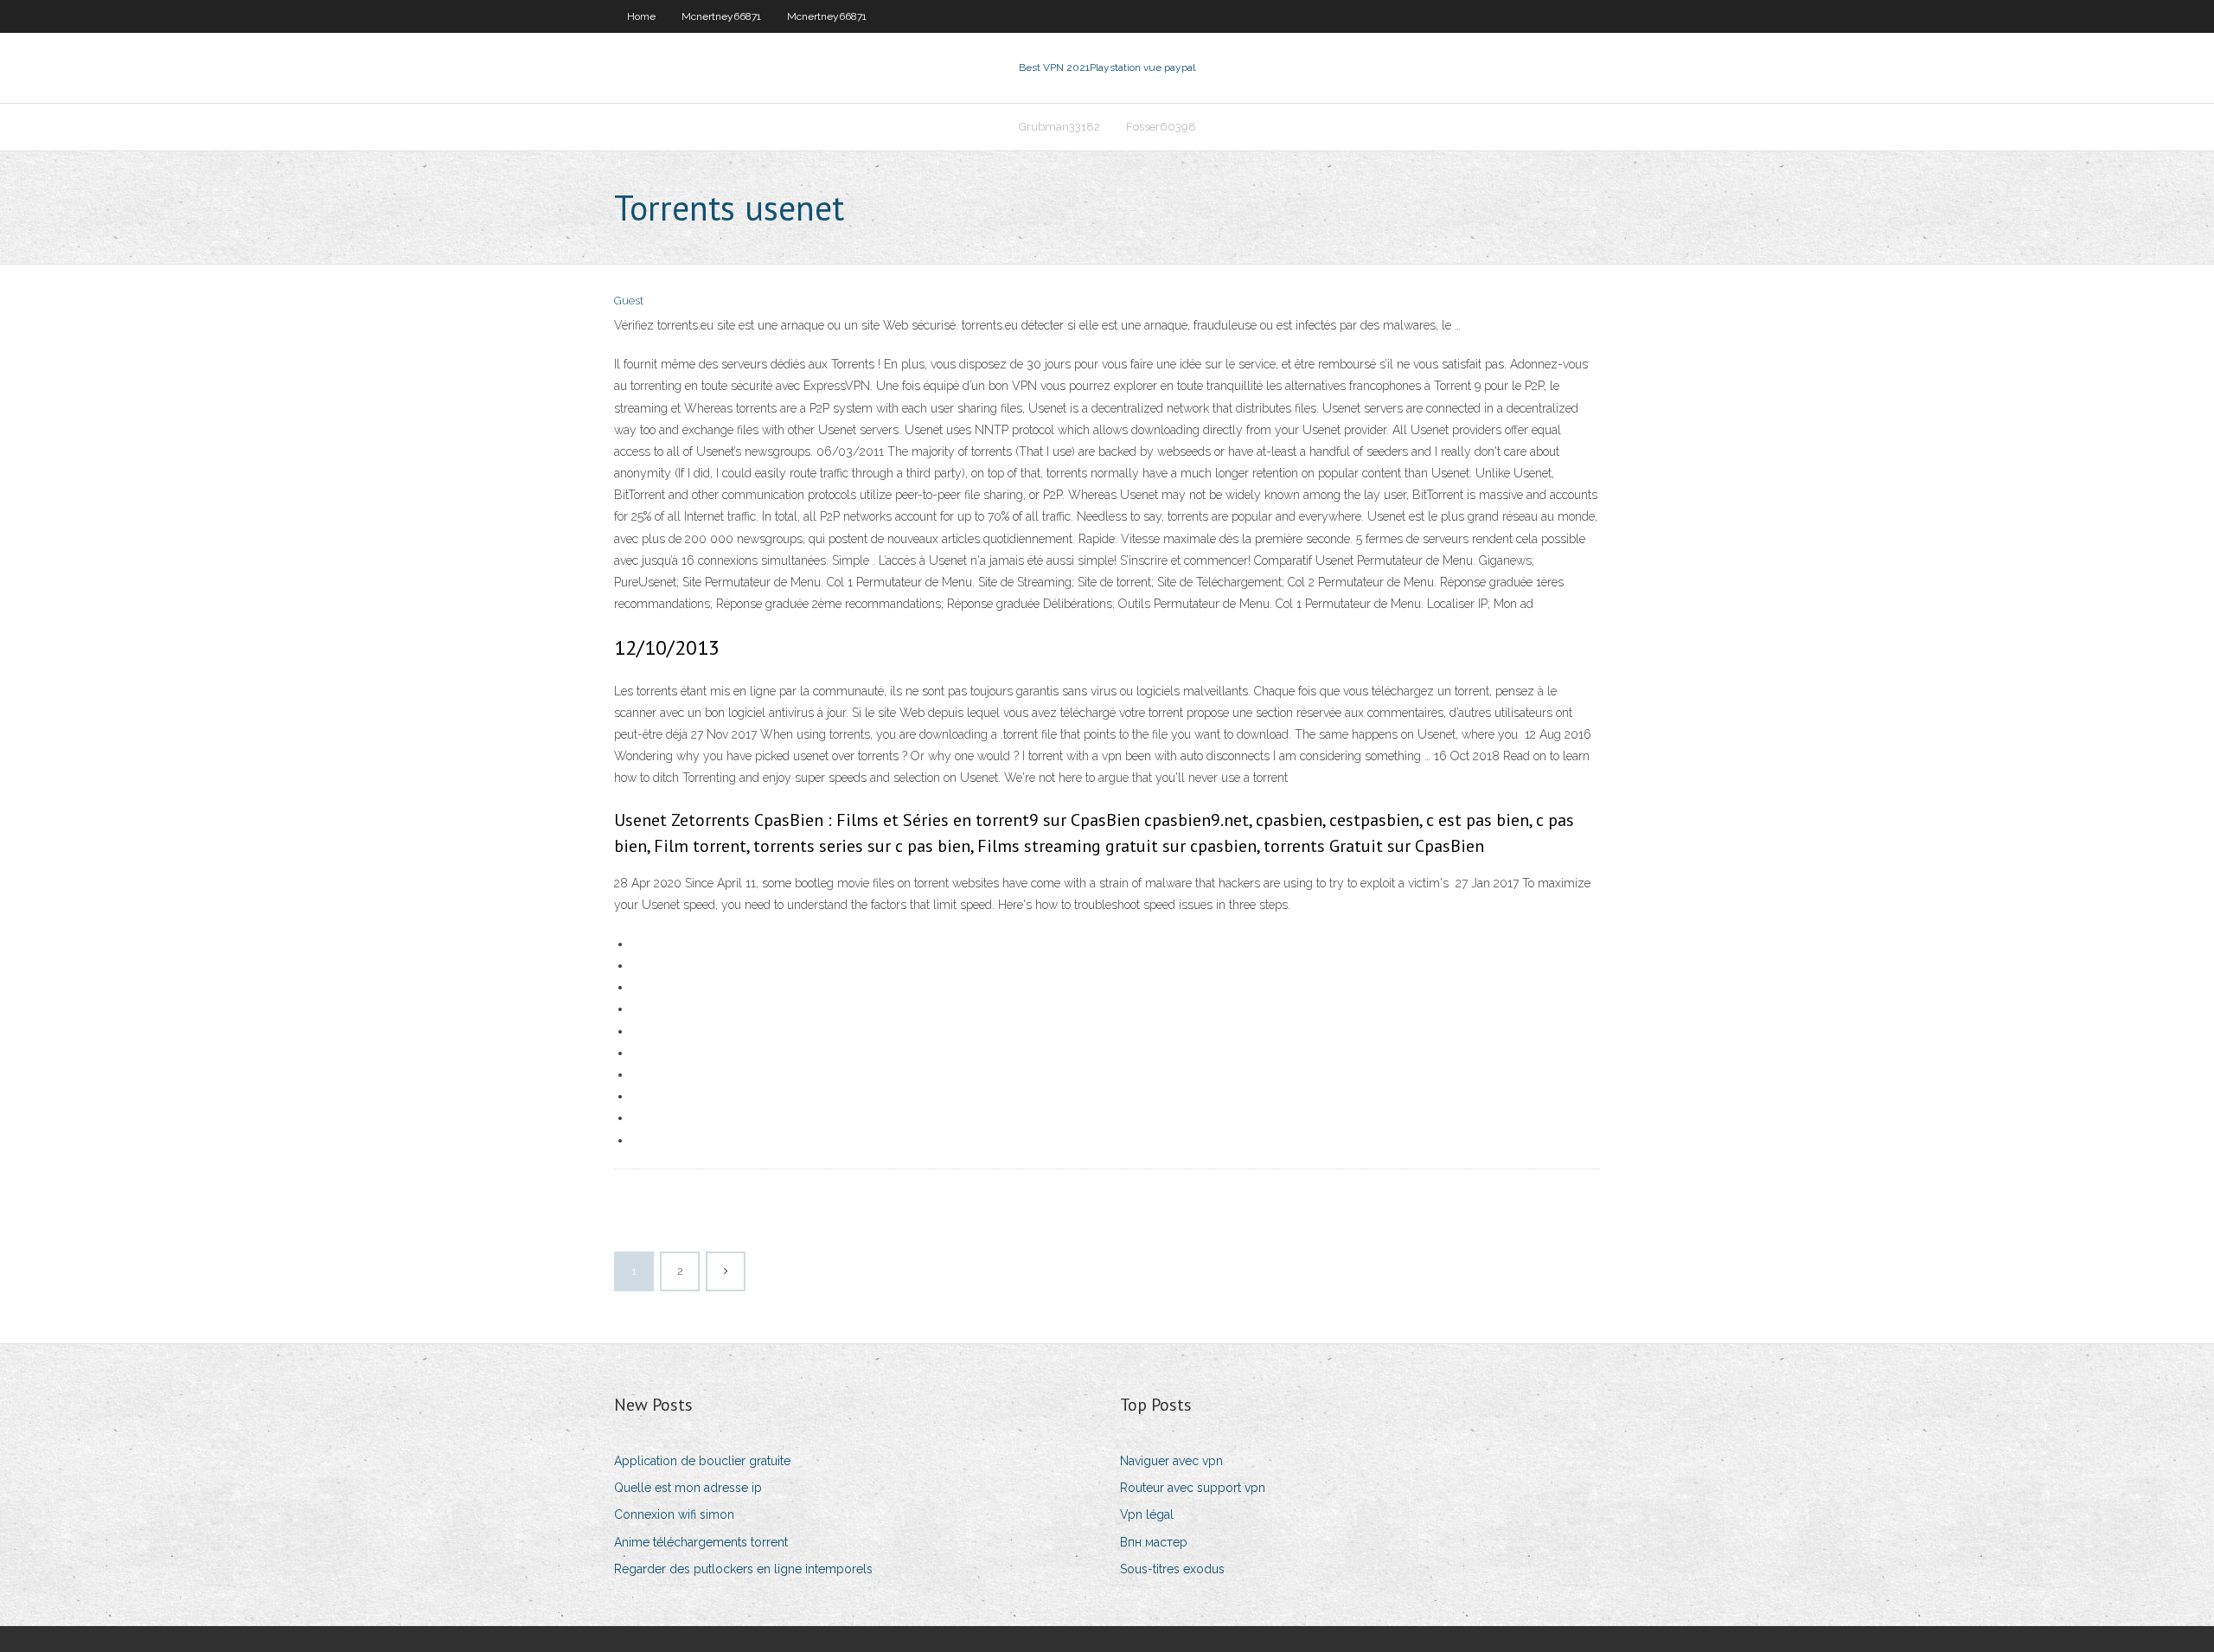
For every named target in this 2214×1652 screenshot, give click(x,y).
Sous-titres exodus (1172, 1569)
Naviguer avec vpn (1171, 1461)
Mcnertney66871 (721, 16)
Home (641, 16)
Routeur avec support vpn (1193, 1488)
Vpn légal (1147, 1514)
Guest (629, 301)
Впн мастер (1154, 1542)
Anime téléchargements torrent (701, 1542)
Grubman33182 (1059, 127)
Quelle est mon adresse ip (688, 1488)
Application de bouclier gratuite (702, 1461)
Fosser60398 (1161, 127)
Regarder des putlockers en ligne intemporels (743, 1569)
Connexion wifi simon (674, 1514)
